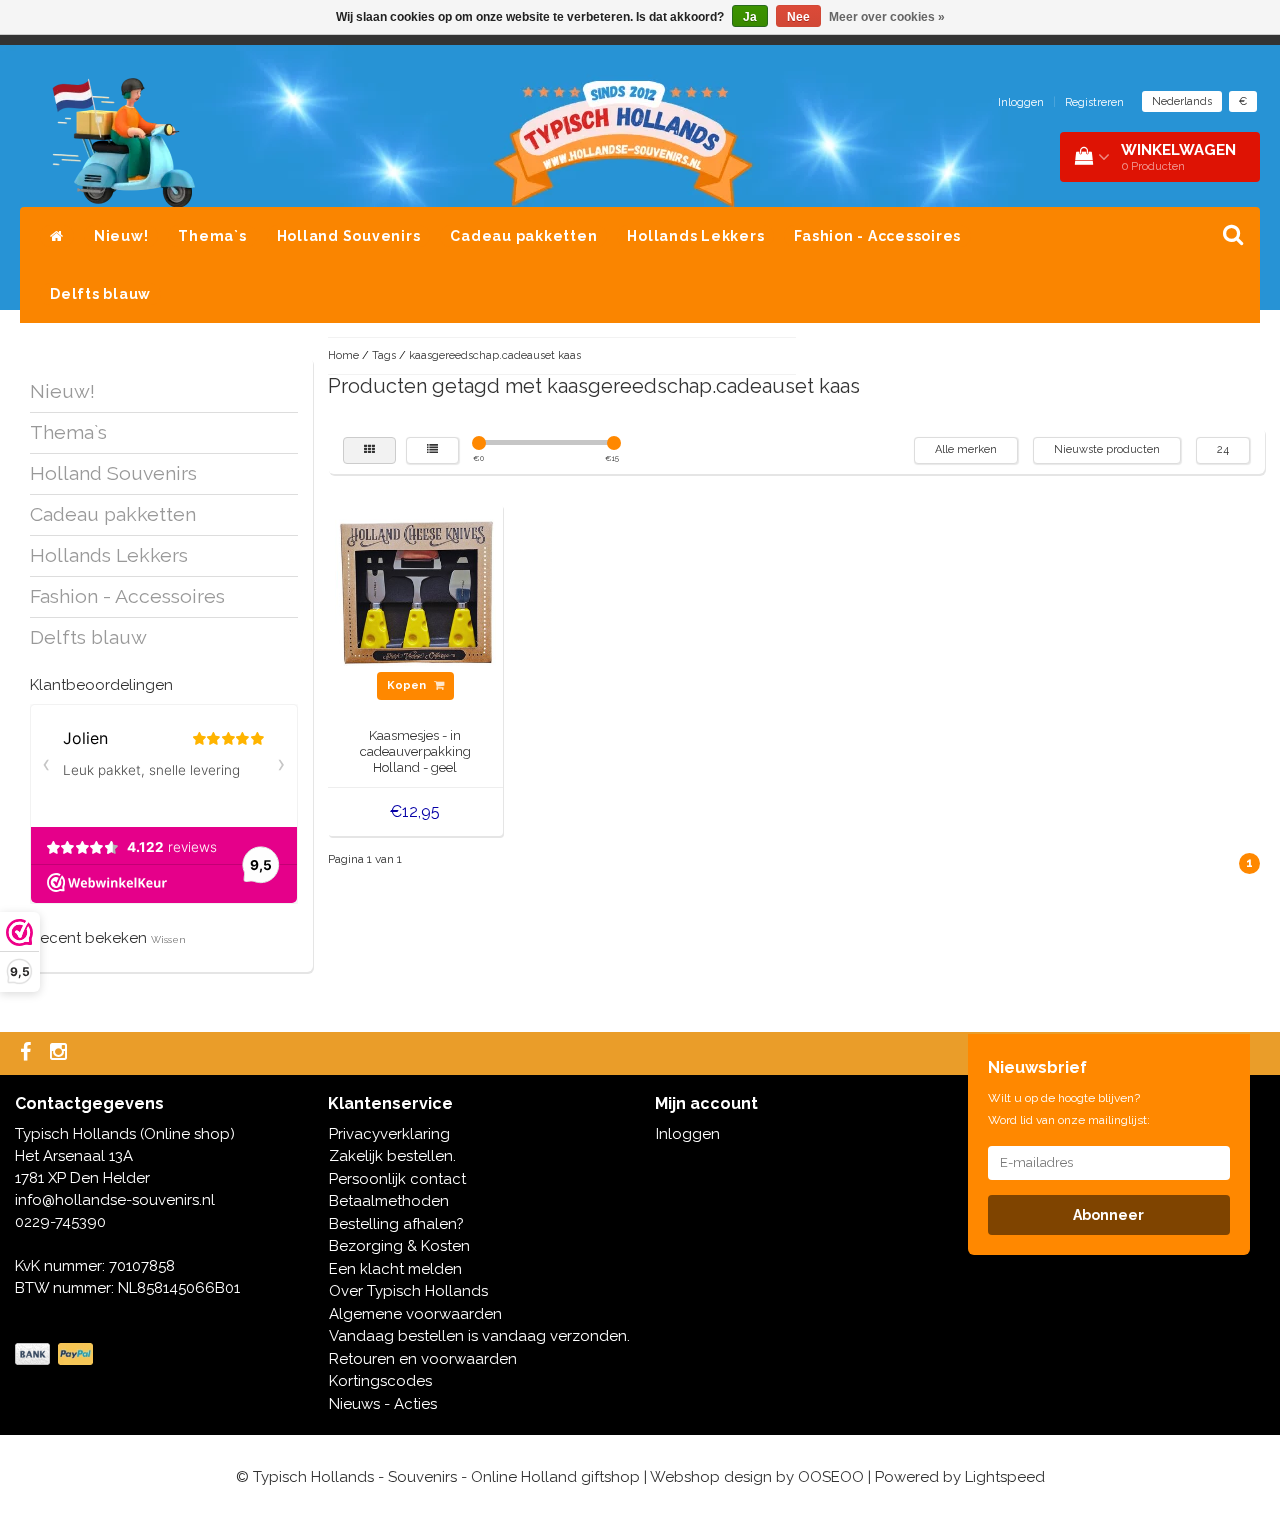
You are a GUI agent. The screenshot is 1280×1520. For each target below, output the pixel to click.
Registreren (1094, 102)
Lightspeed (1005, 1477)
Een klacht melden (395, 1269)
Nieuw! (121, 236)
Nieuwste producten (1107, 449)
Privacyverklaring (389, 1134)
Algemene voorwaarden (415, 1314)
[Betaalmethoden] (56, 1355)
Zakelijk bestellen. (392, 1156)
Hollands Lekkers (695, 236)
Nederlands (1182, 101)
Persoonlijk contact (397, 1179)
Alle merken (966, 449)
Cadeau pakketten (523, 236)
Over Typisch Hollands (408, 1291)
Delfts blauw (100, 294)
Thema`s (212, 236)
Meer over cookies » (887, 17)
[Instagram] (61, 1053)
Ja (750, 17)
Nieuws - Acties (383, 1404)
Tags (384, 355)
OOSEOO (831, 1477)
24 (1223, 449)
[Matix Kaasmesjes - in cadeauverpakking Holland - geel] (415, 590)
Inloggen (1021, 102)
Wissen (168, 939)
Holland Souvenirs (349, 236)
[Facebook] (28, 1053)
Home (343, 355)
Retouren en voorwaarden (423, 1359)
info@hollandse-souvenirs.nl (115, 1200)
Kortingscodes (380, 1381)
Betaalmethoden (389, 1201)
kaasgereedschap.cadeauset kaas (495, 355)
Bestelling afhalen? (396, 1224)
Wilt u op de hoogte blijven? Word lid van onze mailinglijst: (1069, 1109)
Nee (798, 17)
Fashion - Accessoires (877, 236)
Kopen (408, 685)
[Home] (57, 236)
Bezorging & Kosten (399, 1246)
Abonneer (1108, 1215)
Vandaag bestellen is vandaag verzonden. (479, 1336)
